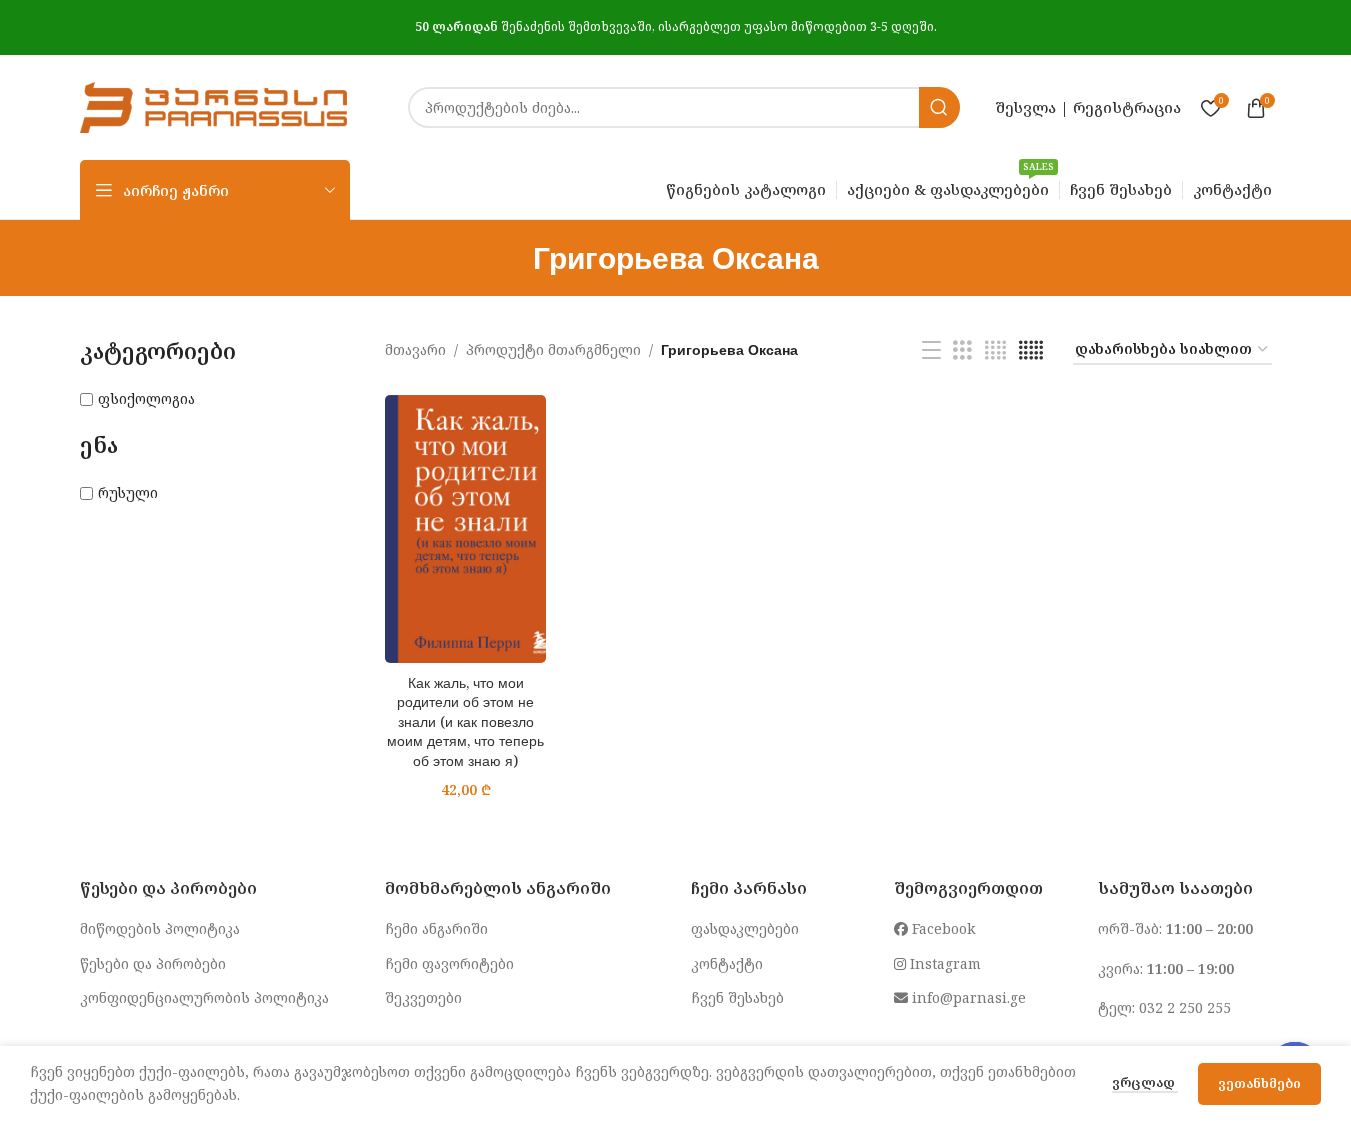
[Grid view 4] (995, 350)
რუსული (128, 492)
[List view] (931, 350)
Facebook (941, 928)
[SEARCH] (939, 107)
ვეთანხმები (1259, 1083)
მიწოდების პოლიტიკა (160, 928)
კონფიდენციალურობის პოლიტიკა (204, 997)
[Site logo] (214, 105)
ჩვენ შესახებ (737, 997)
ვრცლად (1145, 1082)
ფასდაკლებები (745, 928)
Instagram (943, 963)
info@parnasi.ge (967, 997)
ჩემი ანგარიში (436, 928)
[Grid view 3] (962, 350)
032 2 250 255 (1185, 1007)
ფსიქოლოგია (146, 398)
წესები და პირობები (153, 963)
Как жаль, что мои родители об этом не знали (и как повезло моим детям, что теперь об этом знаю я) (465, 721)
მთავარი (415, 349)
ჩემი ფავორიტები (449, 963)
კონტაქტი (727, 963)
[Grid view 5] (1031, 350)
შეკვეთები (423, 997)
